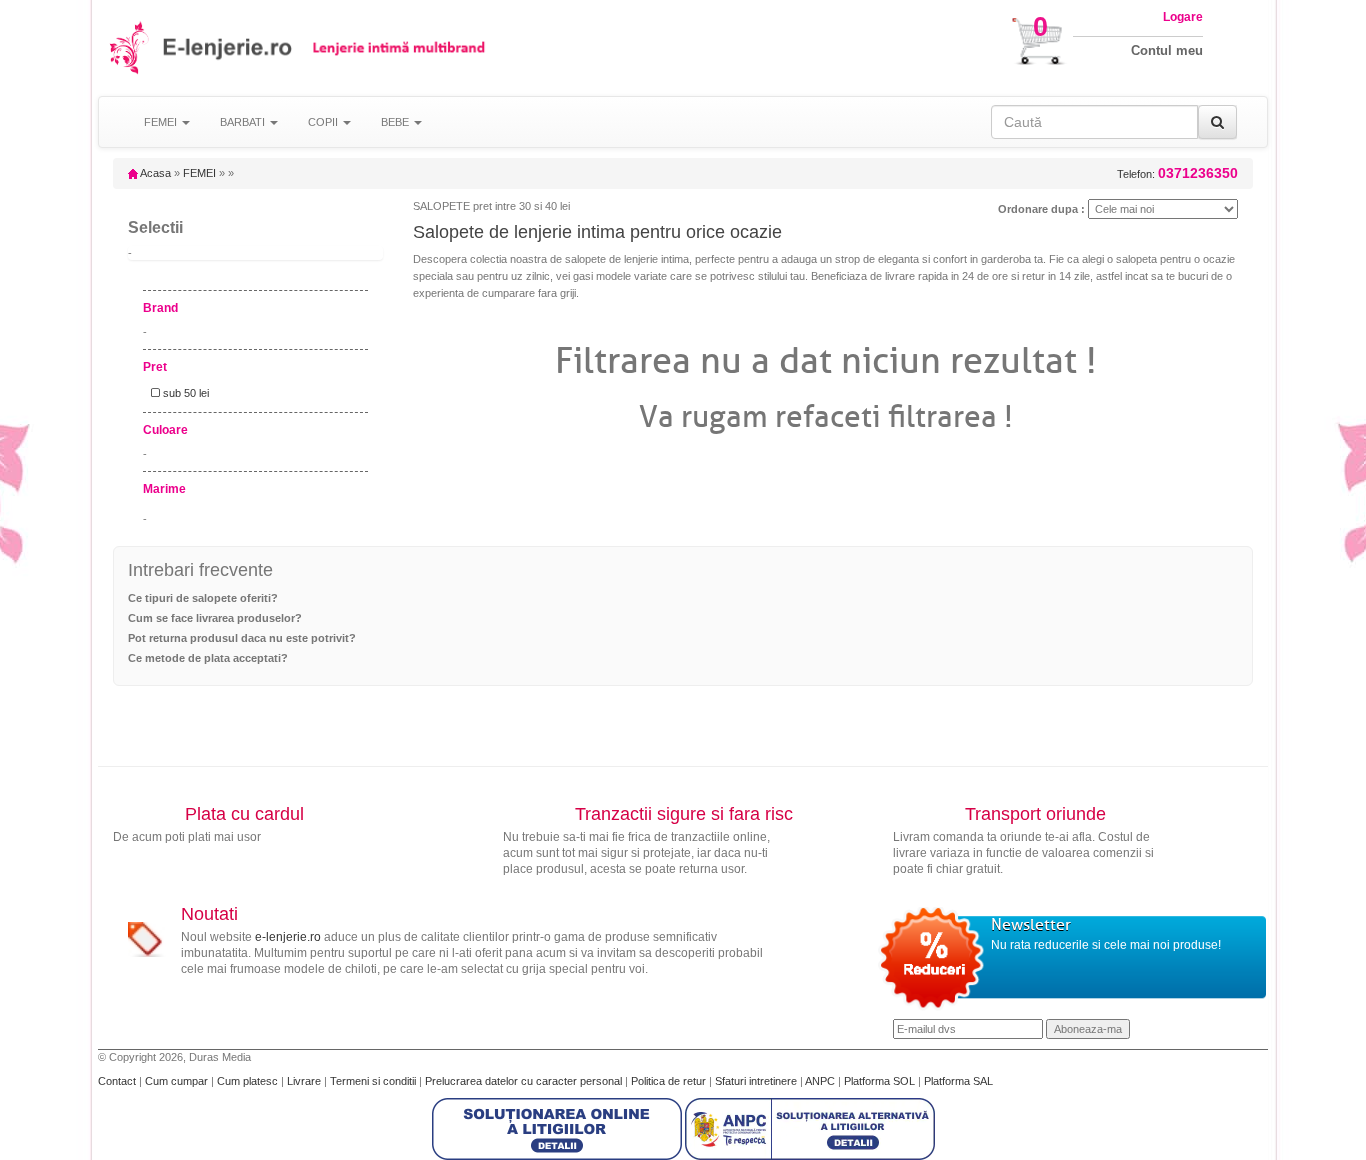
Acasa (154, 173)
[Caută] (1217, 122)
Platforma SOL (879, 1081)
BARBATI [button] (244, 122)
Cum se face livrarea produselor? (215, 618)
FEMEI (199, 173)
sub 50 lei (184, 393)
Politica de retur (670, 1081)
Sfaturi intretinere (757, 1081)
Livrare (305, 1081)
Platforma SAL (958, 1081)
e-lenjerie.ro (288, 937)
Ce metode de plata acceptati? (208, 658)
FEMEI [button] (162, 122)
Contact (118, 1081)
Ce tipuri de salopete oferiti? (203, 598)
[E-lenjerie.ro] (130, 47)
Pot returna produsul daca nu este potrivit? (242, 638)
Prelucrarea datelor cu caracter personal (525, 1081)
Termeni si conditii (374, 1081)
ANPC (820, 1081)
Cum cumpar (178, 1081)
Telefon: (1177, 173)
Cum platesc (249, 1081)
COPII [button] (324, 122)
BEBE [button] (396, 122)
